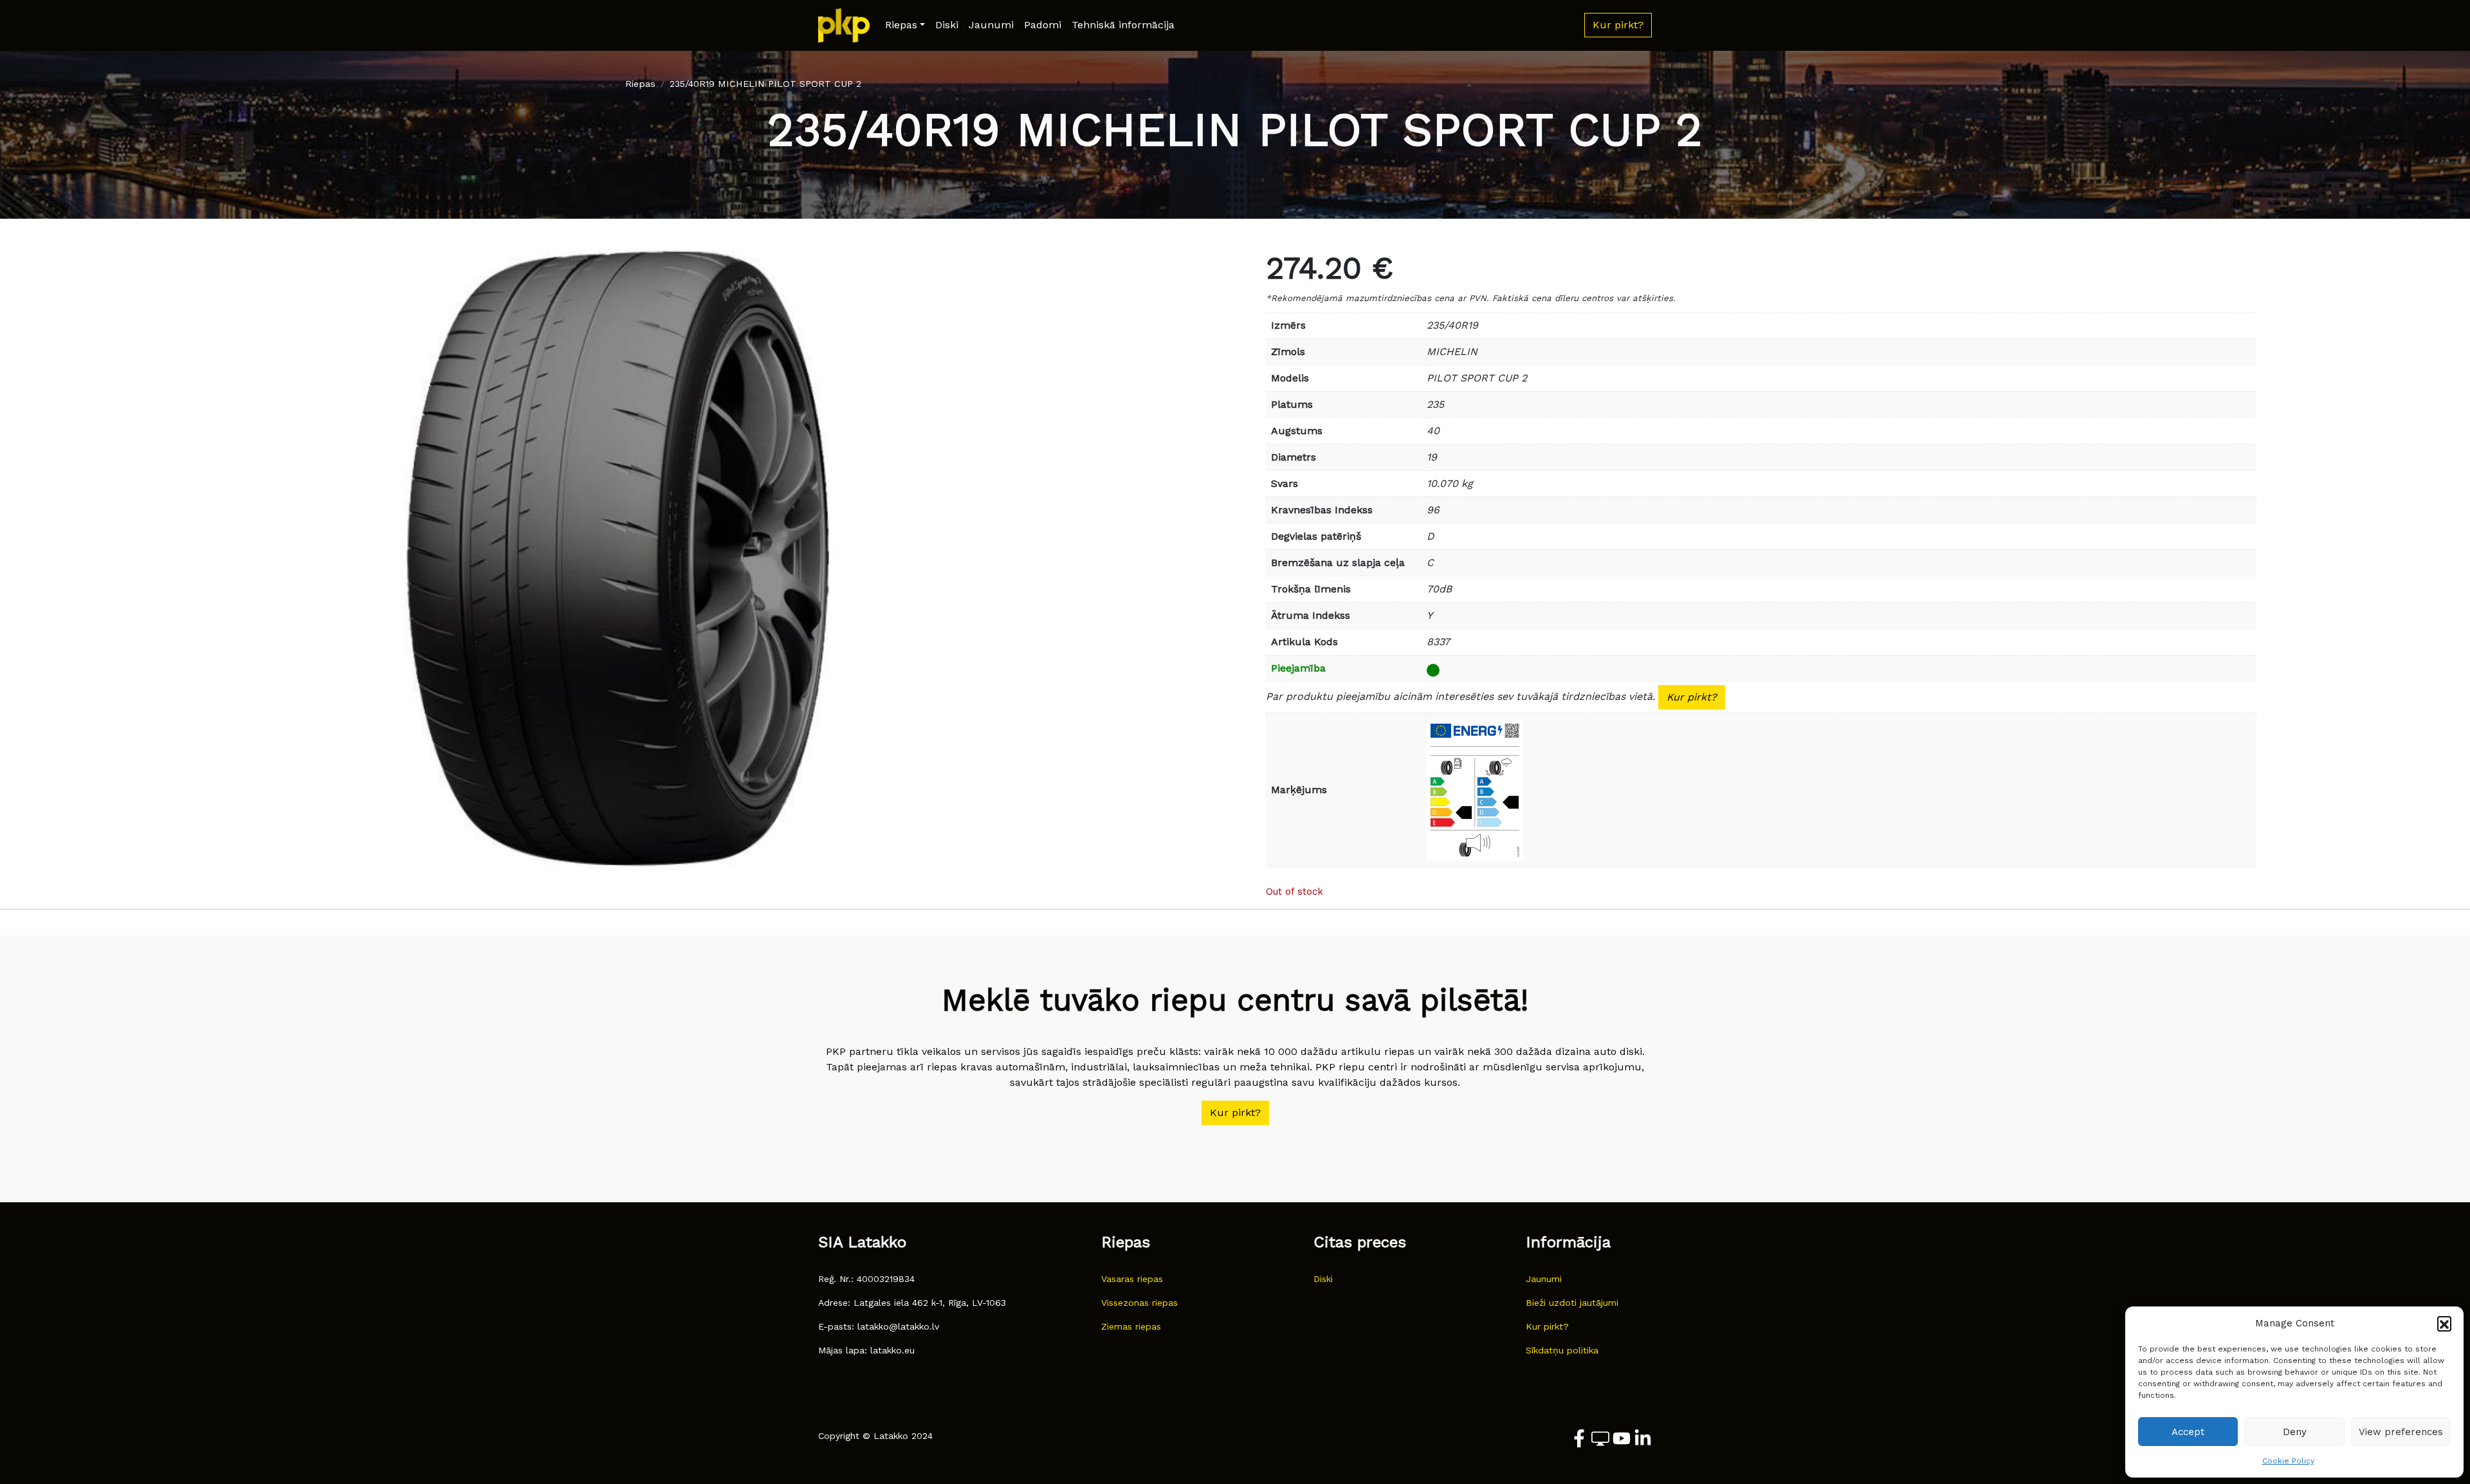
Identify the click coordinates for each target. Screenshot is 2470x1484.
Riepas (901, 25)
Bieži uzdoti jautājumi (1572, 1303)
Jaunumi (991, 25)
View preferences (2401, 1432)
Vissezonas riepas (1139, 1303)
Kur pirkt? (1692, 697)
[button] (2444, 1323)
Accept (2188, 1432)
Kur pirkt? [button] (1618, 25)
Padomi (1043, 25)
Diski (947, 25)
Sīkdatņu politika (1562, 1350)
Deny (2295, 1432)
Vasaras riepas (1132, 1279)
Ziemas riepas (1131, 1326)
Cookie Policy (2288, 1461)
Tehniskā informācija (1123, 25)
